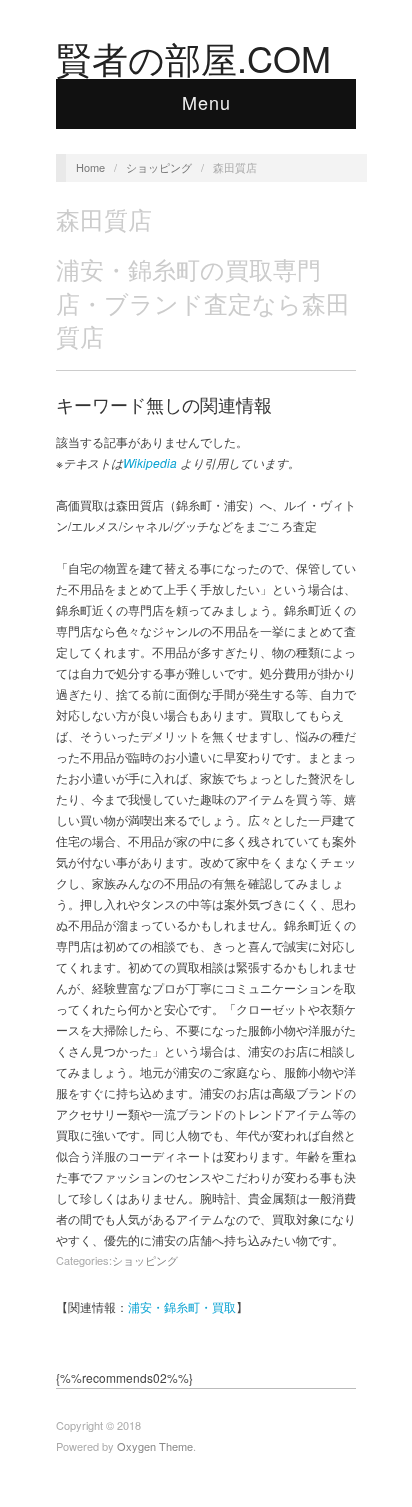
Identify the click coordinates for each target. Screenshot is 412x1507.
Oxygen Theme (155, 1446)
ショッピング (159, 167)
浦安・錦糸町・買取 (182, 1306)
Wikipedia (150, 462)
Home (90, 167)
